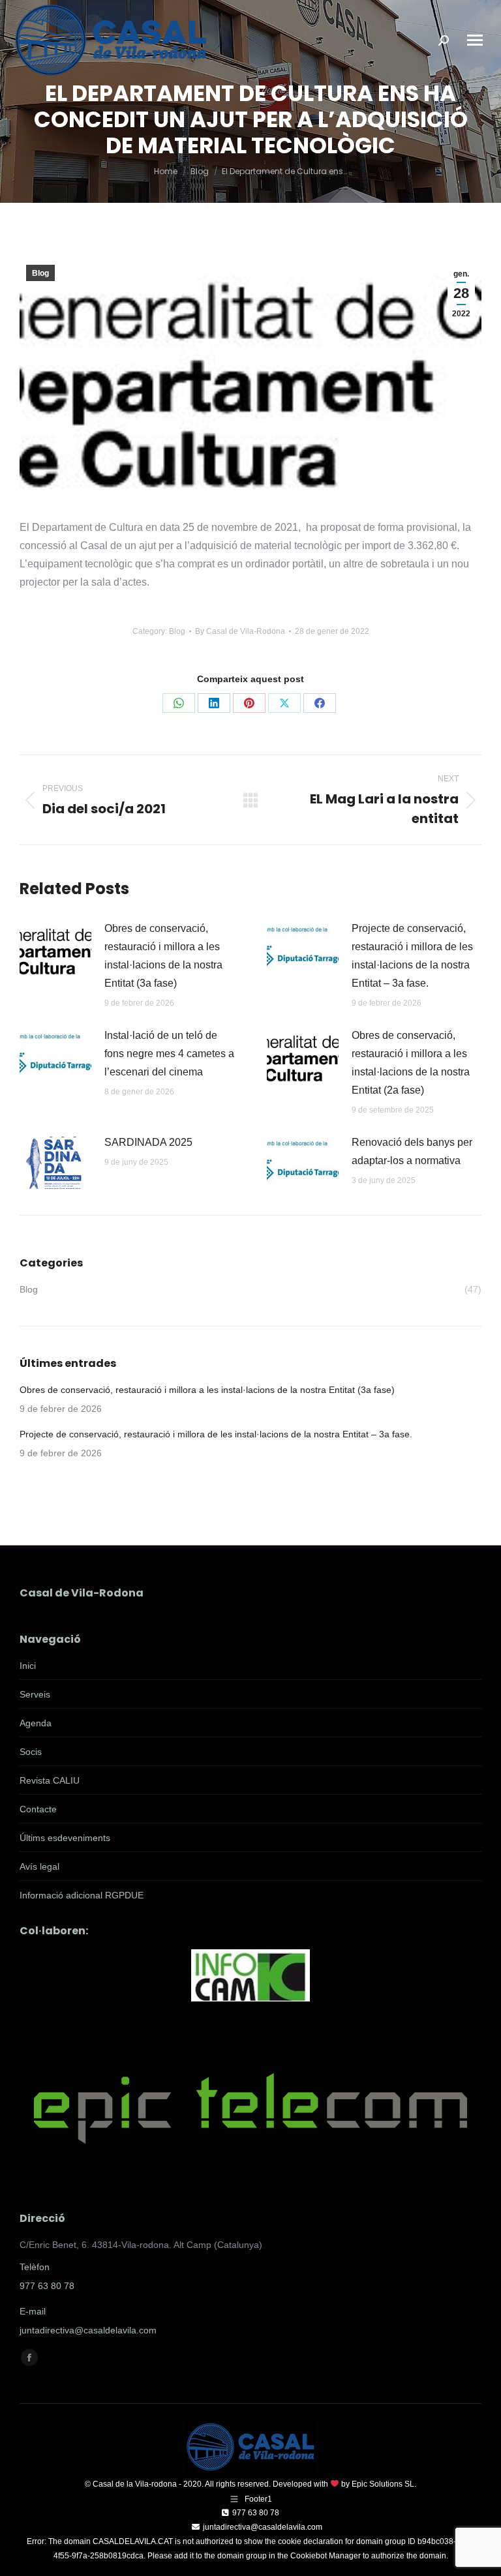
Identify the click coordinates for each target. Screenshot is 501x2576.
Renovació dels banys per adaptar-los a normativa (412, 1151)
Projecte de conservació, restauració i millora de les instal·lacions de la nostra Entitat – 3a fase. (412, 956)
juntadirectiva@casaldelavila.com (88, 2330)
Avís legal (39, 1866)
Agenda (36, 1723)
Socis (31, 1752)
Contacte (38, 1809)
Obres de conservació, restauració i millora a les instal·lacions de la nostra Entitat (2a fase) (411, 1063)
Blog (40, 273)
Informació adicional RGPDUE (82, 1895)
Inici (28, 1666)
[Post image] (55, 949)
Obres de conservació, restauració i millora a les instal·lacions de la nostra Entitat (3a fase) (163, 956)
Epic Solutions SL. (384, 2484)
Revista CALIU (50, 1780)
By (240, 631)
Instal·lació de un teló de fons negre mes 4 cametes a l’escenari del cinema (169, 1054)
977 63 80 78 (47, 2286)
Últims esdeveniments (65, 1838)
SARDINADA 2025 (148, 1142)
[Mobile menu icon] (475, 40)
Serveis (35, 1694)
